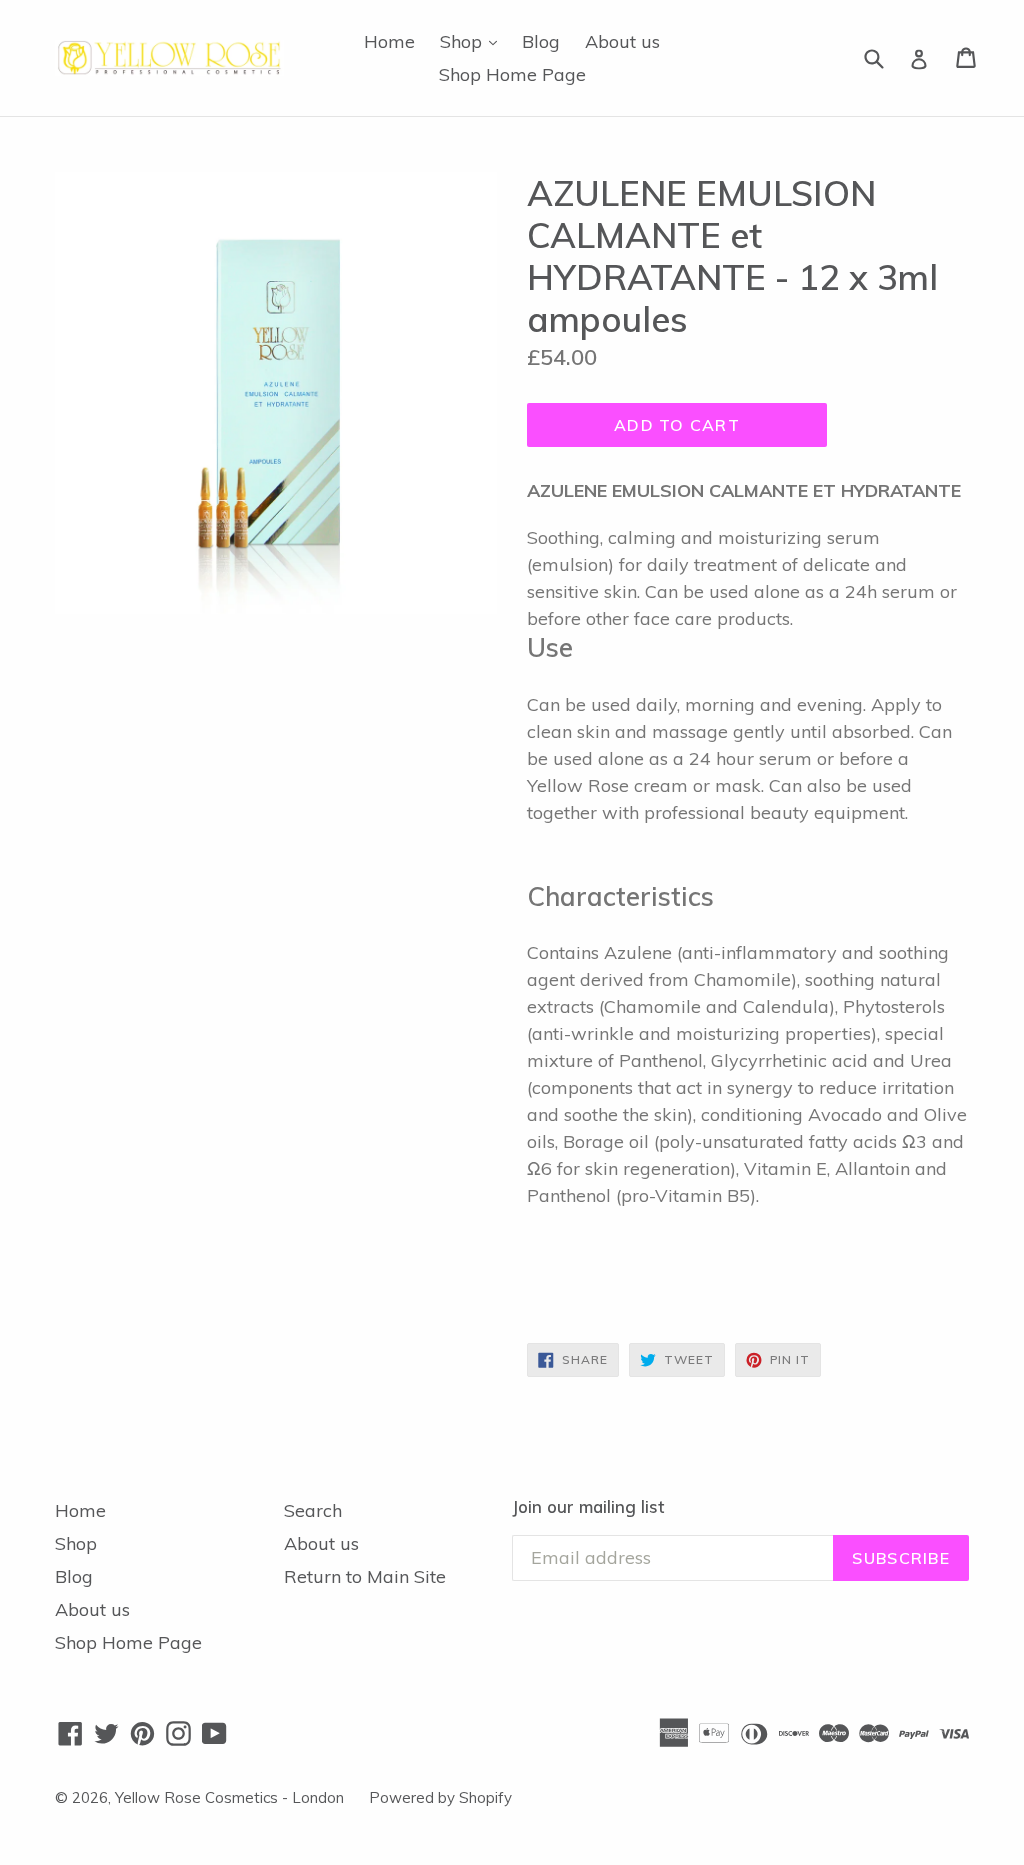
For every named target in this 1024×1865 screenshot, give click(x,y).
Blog (541, 41)
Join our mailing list (588, 1507)
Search (313, 1510)
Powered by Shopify (440, 1797)
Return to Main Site (365, 1576)
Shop (473, 41)
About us (622, 41)
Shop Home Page (512, 74)
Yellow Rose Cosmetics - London (229, 1797)
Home (389, 41)
